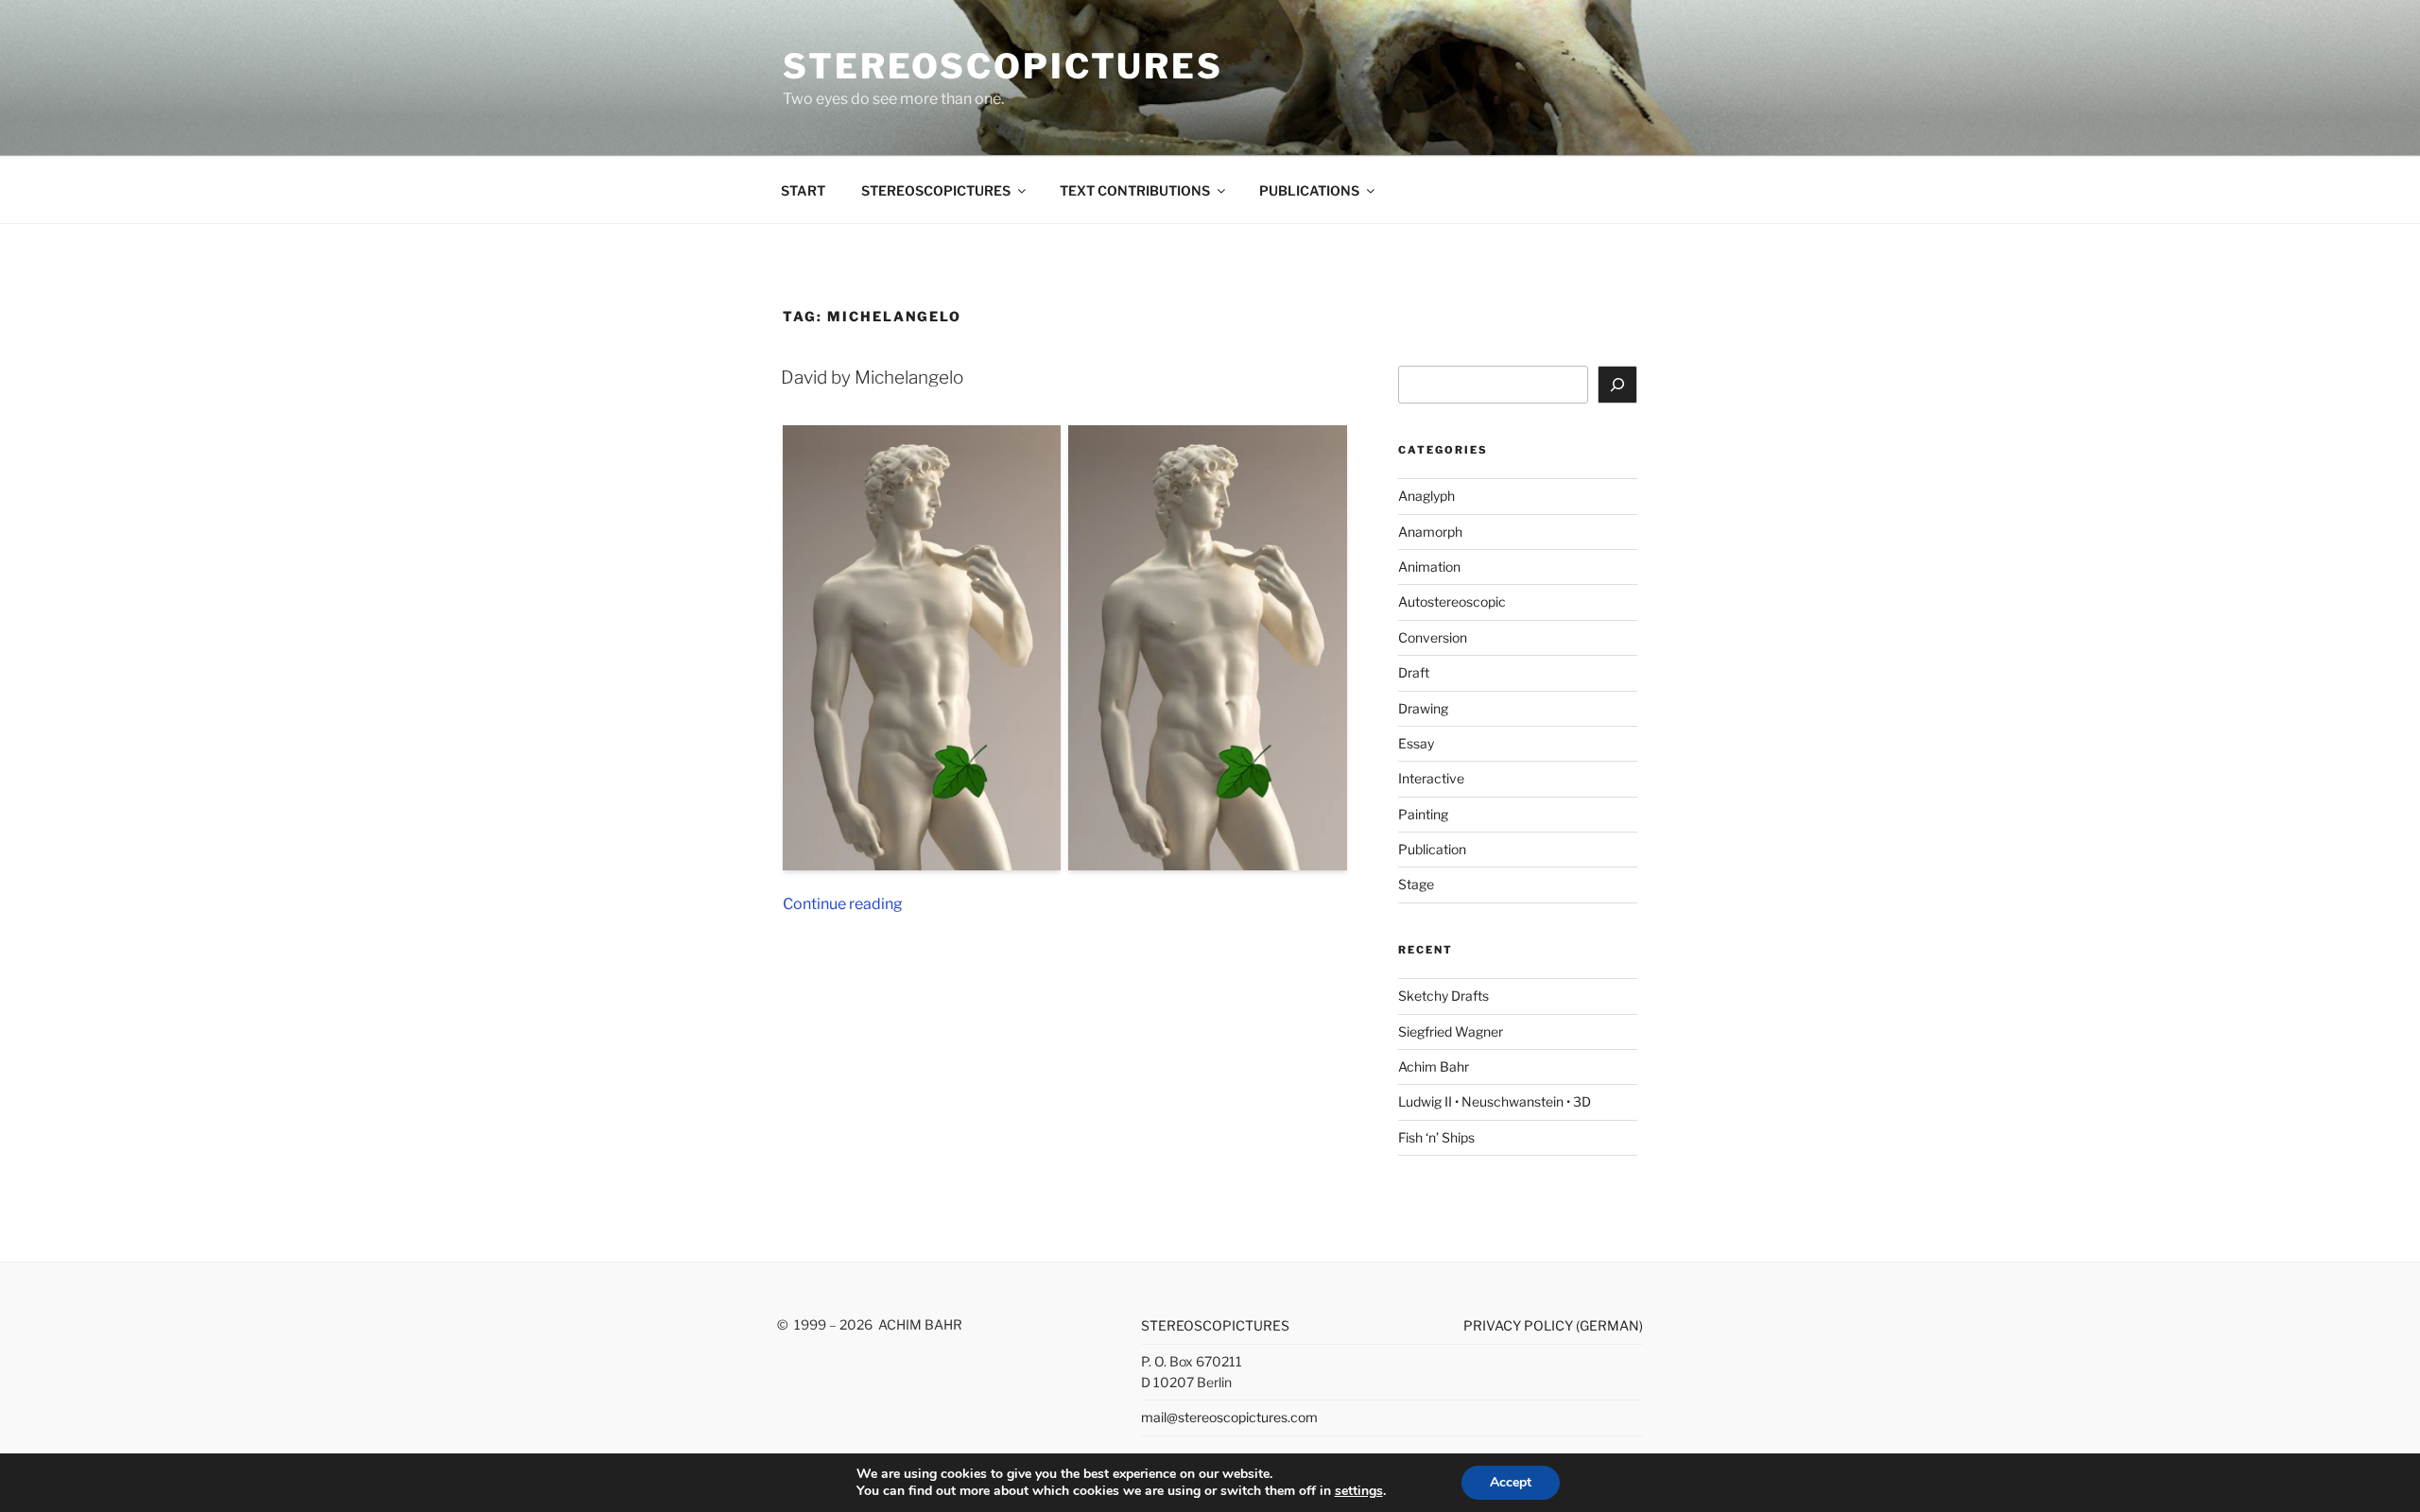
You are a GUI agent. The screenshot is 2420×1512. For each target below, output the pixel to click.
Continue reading (843, 904)
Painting (1423, 814)
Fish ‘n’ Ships (1436, 1137)
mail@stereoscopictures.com (1229, 1417)
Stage (1416, 884)
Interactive (1431, 778)
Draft (1414, 672)
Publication (1432, 849)
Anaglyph (1426, 496)
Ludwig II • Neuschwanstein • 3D (1495, 1101)
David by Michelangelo (872, 378)
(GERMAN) (1609, 1325)
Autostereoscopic (1452, 601)
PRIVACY (1494, 1325)
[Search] (1617, 385)
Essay (1416, 743)
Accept (1511, 1482)
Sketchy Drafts (1443, 996)
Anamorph (1430, 532)
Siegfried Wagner (1451, 1031)
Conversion (1433, 637)
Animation (1429, 567)
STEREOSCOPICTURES (1003, 66)
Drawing (1423, 708)
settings (1359, 1491)
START (803, 190)
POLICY (1550, 1325)
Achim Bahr (1434, 1066)
